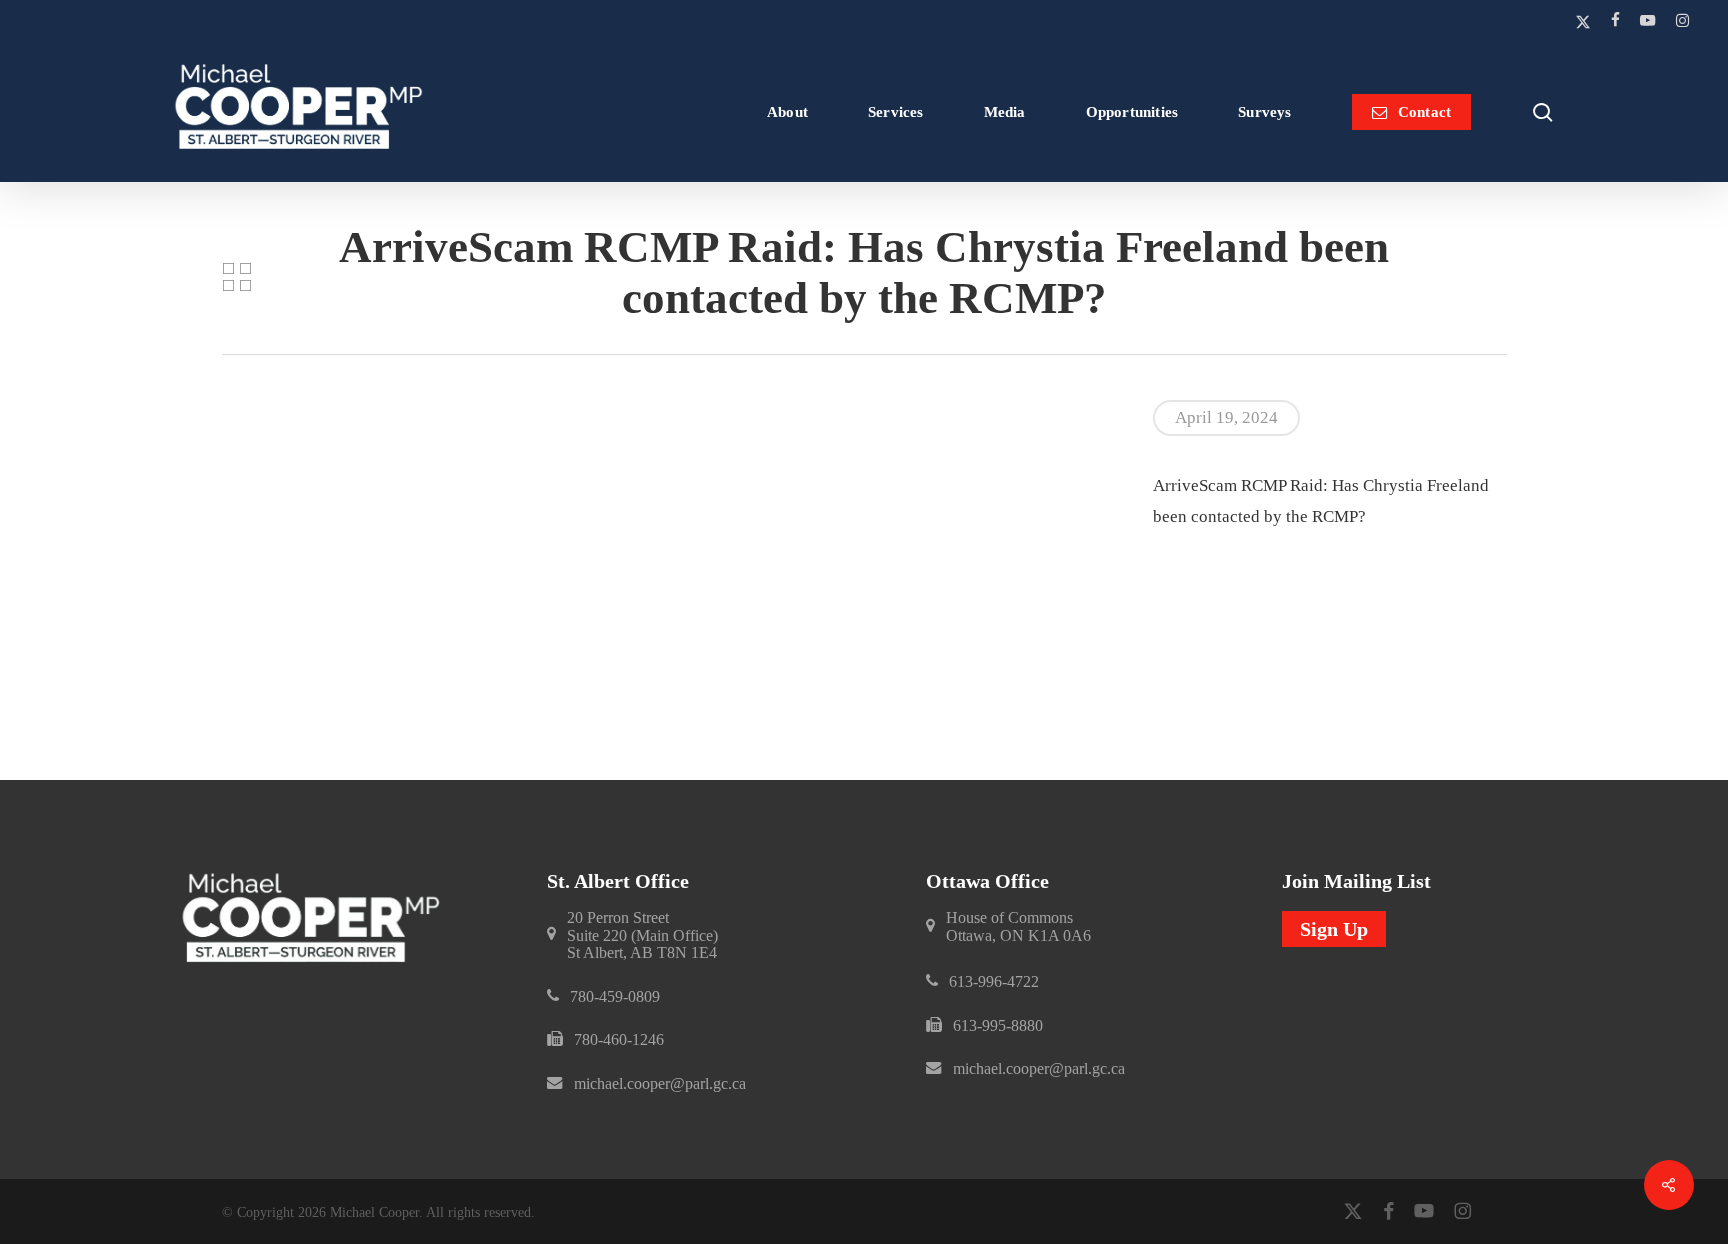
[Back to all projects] (236, 277)
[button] (642, 935)
